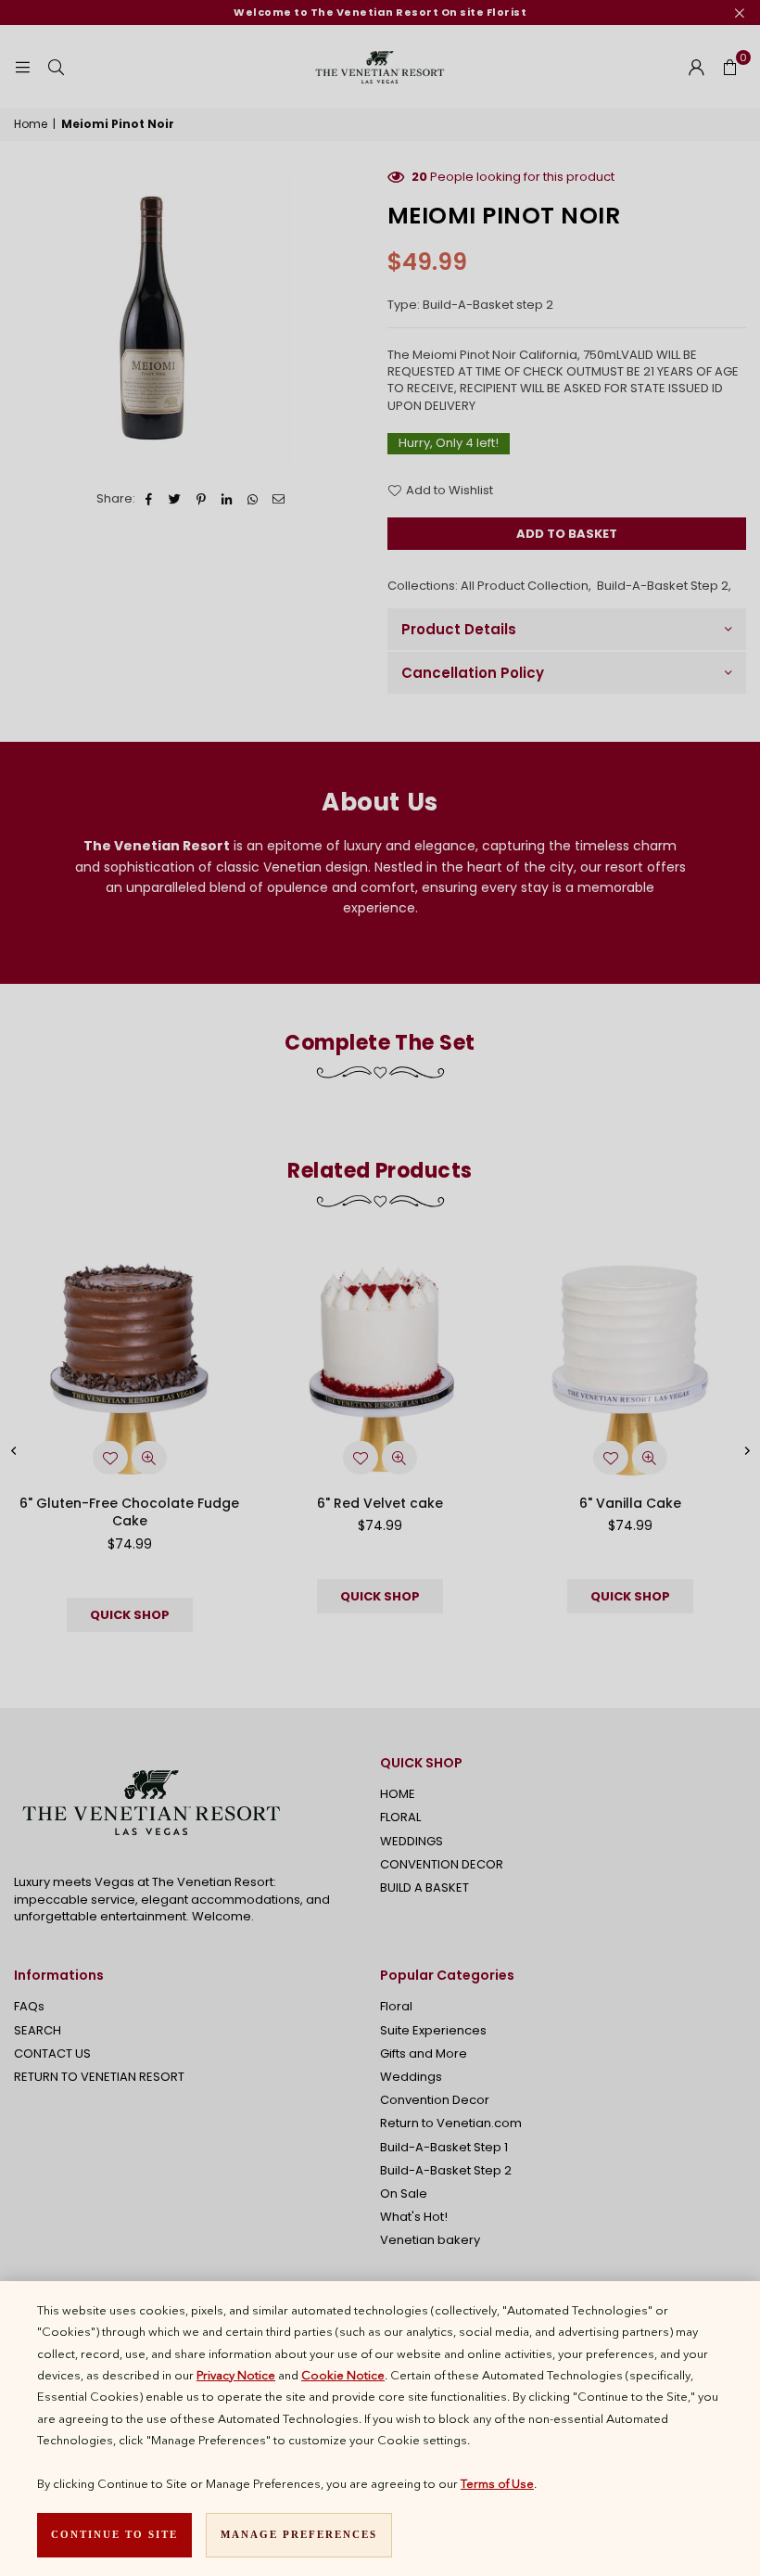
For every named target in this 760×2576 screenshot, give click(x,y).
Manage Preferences (299, 2534)
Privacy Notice (236, 2375)
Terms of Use (497, 2483)
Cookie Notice (343, 2375)
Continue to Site (114, 2534)
